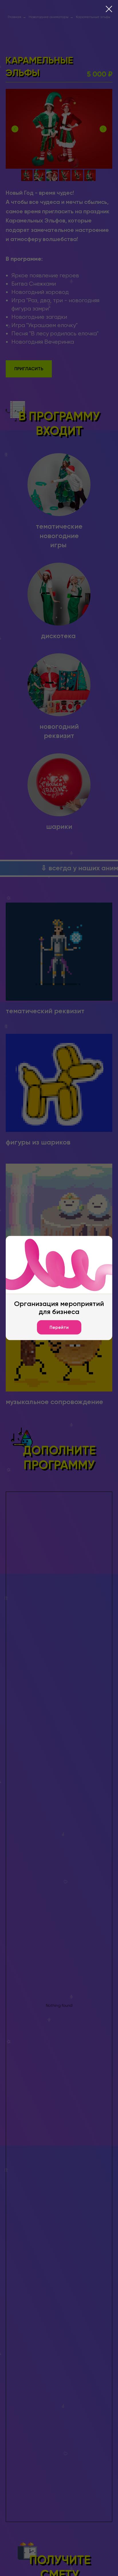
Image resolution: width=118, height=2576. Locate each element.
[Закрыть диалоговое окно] (109, 9)
